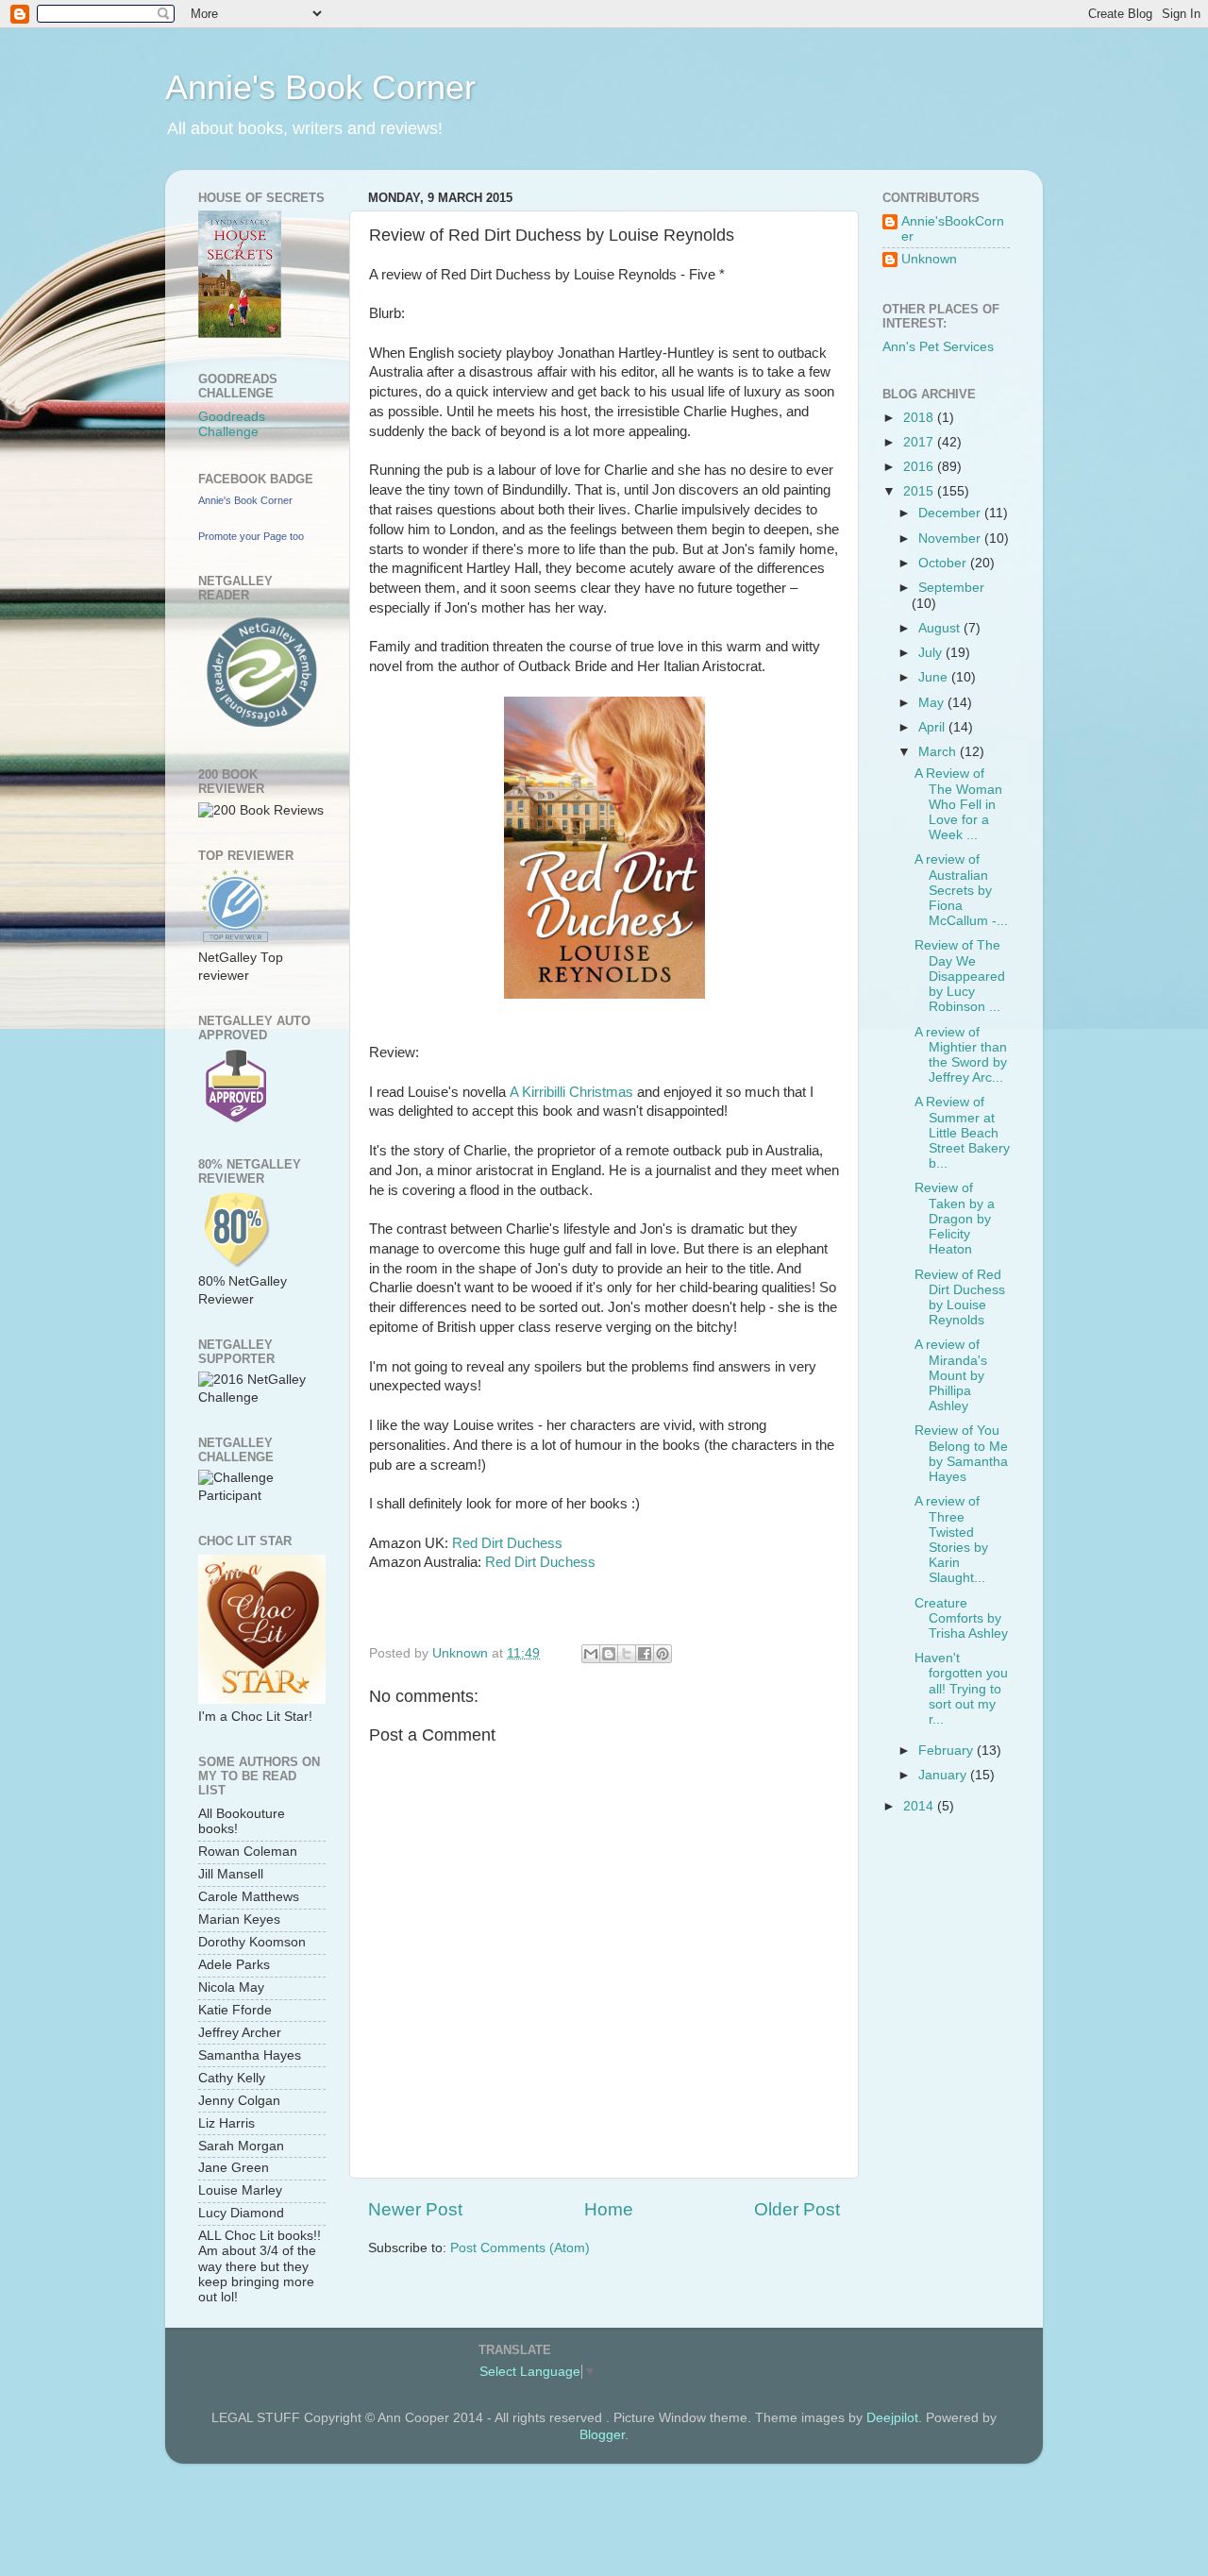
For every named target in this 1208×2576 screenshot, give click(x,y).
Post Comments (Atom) (520, 2248)
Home (609, 2209)
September (951, 588)
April (933, 727)
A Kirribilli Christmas (571, 1092)
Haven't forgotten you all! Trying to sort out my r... (961, 1689)
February (948, 1751)
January (944, 1775)
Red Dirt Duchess (507, 1543)
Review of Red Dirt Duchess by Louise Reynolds (960, 1298)
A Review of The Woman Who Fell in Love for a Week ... (958, 804)
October (944, 563)
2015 (920, 491)
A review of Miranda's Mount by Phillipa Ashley (951, 1375)
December (951, 513)
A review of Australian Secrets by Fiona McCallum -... (961, 890)
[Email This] (591, 1654)
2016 (920, 467)
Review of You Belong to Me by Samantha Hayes (961, 1454)
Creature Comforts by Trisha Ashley (961, 1618)
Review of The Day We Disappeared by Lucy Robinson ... (960, 976)
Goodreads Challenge (232, 424)
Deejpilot (892, 2418)
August (941, 628)
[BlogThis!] (609, 1654)
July (932, 653)
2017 (920, 442)
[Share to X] (627, 1654)
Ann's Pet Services (938, 347)
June (935, 677)
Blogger (602, 2435)
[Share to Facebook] (645, 1654)
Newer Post (415, 2209)
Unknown (929, 259)
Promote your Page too (251, 536)
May (933, 703)
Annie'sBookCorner (953, 229)
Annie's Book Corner (320, 87)
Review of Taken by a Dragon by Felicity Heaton (955, 1219)
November (951, 539)
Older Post (797, 2209)
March (939, 752)
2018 (920, 418)
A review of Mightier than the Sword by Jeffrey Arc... (961, 1055)
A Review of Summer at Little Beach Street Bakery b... (962, 1133)
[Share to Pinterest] (663, 1654)
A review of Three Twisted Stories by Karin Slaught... (951, 1540)
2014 (920, 1806)
